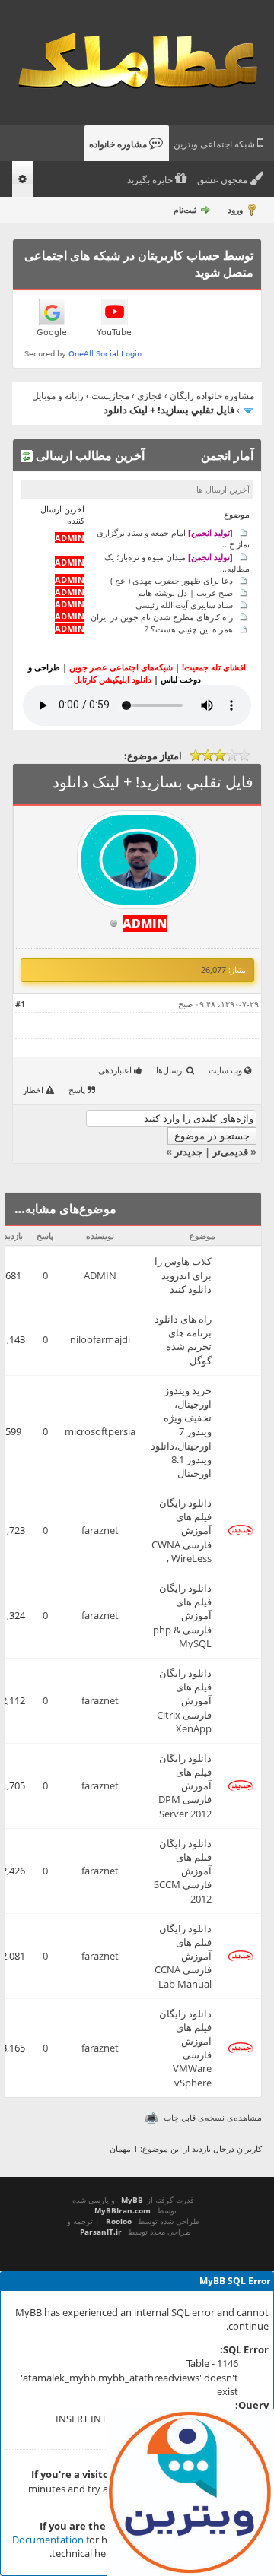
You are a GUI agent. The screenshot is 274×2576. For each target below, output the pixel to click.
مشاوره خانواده (119, 144)
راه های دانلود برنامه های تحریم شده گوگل (183, 1340)
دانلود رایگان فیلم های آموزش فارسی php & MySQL (182, 1616)
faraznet (100, 1530)
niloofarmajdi (100, 1339)
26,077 (213, 970)
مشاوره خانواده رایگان (212, 396)
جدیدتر (188, 1152)
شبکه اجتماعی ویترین (215, 144)
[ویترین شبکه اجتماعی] (190, 2492)
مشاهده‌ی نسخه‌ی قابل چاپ (213, 2117)
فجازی (150, 396)
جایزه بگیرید (151, 180)
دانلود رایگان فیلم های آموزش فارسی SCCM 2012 (183, 1871)
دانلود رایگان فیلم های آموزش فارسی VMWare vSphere (185, 2048)
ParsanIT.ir (101, 2232)
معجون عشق (223, 180)
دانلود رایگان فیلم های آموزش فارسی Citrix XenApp (184, 1701)
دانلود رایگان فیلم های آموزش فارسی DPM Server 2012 (185, 1786)
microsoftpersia (100, 1431)
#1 (20, 1004)
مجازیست (110, 396)
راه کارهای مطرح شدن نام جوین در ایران (162, 617)
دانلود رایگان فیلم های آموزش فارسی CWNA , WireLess (182, 1530)
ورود (235, 209)
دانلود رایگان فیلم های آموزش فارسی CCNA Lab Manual (183, 1956)
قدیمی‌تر (230, 1152)
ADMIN (100, 1275)
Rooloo (119, 2221)
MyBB (132, 2200)
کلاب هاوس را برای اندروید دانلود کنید (183, 1275)
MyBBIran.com (123, 2210)
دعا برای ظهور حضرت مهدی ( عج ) (172, 580)
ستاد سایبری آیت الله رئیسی (184, 605)
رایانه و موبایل (58, 396)
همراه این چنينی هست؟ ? (189, 629)
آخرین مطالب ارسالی (89, 455)
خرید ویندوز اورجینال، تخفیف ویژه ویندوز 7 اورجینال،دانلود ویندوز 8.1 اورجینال (181, 1432)
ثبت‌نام (185, 209)
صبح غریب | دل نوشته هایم (185, 593)
